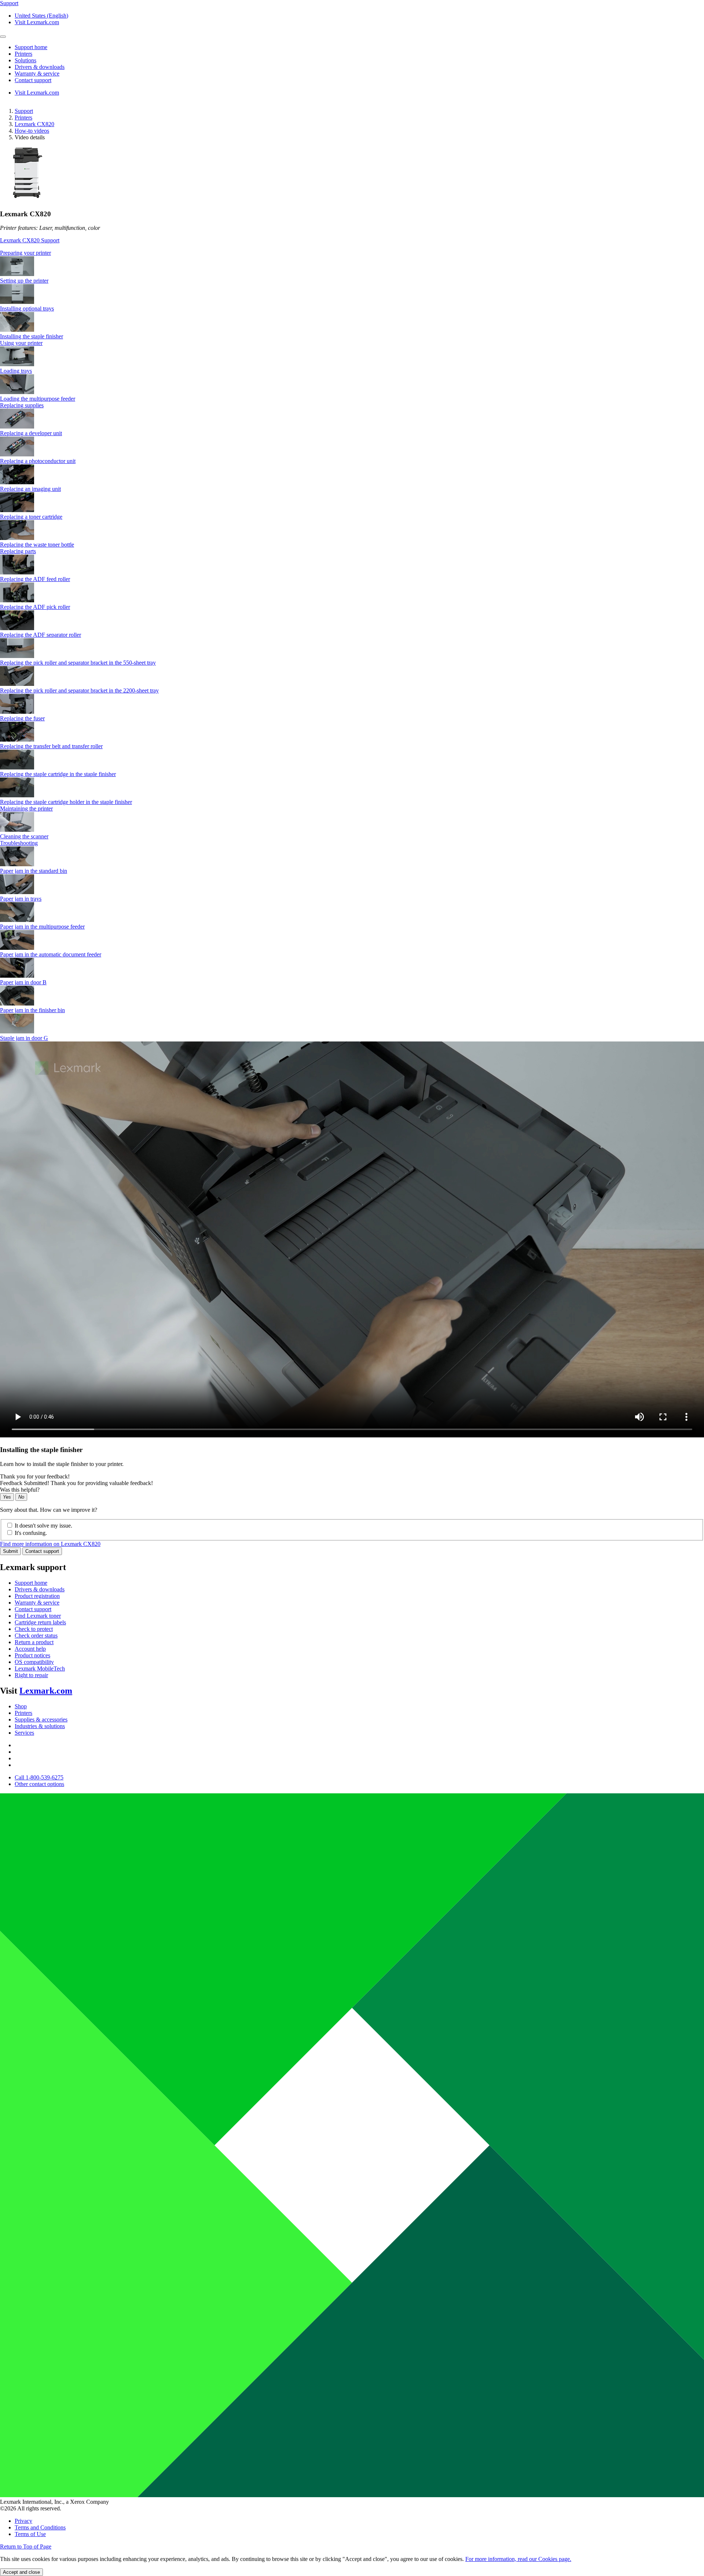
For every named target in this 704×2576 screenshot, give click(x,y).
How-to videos (32, 131)
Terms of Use (30, 2534)
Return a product (34, 1642)
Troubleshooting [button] (19, 843)
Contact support (42, 1551)
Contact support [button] (33, 80)
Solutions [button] (25, 60)
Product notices (32, 1655)
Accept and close (21, 2572)
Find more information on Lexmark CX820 (50, 1544)
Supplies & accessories (41, 1719)
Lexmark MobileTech (40, 1669)
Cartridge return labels (40, 1622)
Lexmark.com (46, 1691)
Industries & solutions (40, 1726)
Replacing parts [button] (18, 551)
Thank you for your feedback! (35, 1476)
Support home (31, 1583)
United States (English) (41, 16)
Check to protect (34, 1629)
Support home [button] (31, 47)
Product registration (37, 1596)
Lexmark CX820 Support (30, 240)
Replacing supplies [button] (22, 405)
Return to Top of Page (26, 2546)
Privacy (23, 2521)
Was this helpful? (20, 1490)
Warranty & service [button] (37, 74)
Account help (30, 1649)
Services (24, 1733)
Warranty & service (37, 1603)
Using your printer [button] (21, 343)
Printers (23, 117)
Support (24, 111)
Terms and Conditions (40, 2527)
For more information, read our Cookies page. (518, 2559)
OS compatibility (34, 1662)
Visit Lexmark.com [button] (37, 22)
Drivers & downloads (40, 1589)
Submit (10, 1551)
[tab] (352, 253)
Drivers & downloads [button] (40, 67)
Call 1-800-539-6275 (39, 1777)
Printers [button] (23, 54)
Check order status (36, 1636)
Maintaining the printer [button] (26, 809)
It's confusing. (31, 1533)
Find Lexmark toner (38, 1616)
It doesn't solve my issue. (43, 1526)
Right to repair (31, 1675)
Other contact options (39, 1784)
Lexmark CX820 (34, 124)
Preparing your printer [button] (25, 253)
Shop (21, 1706)
